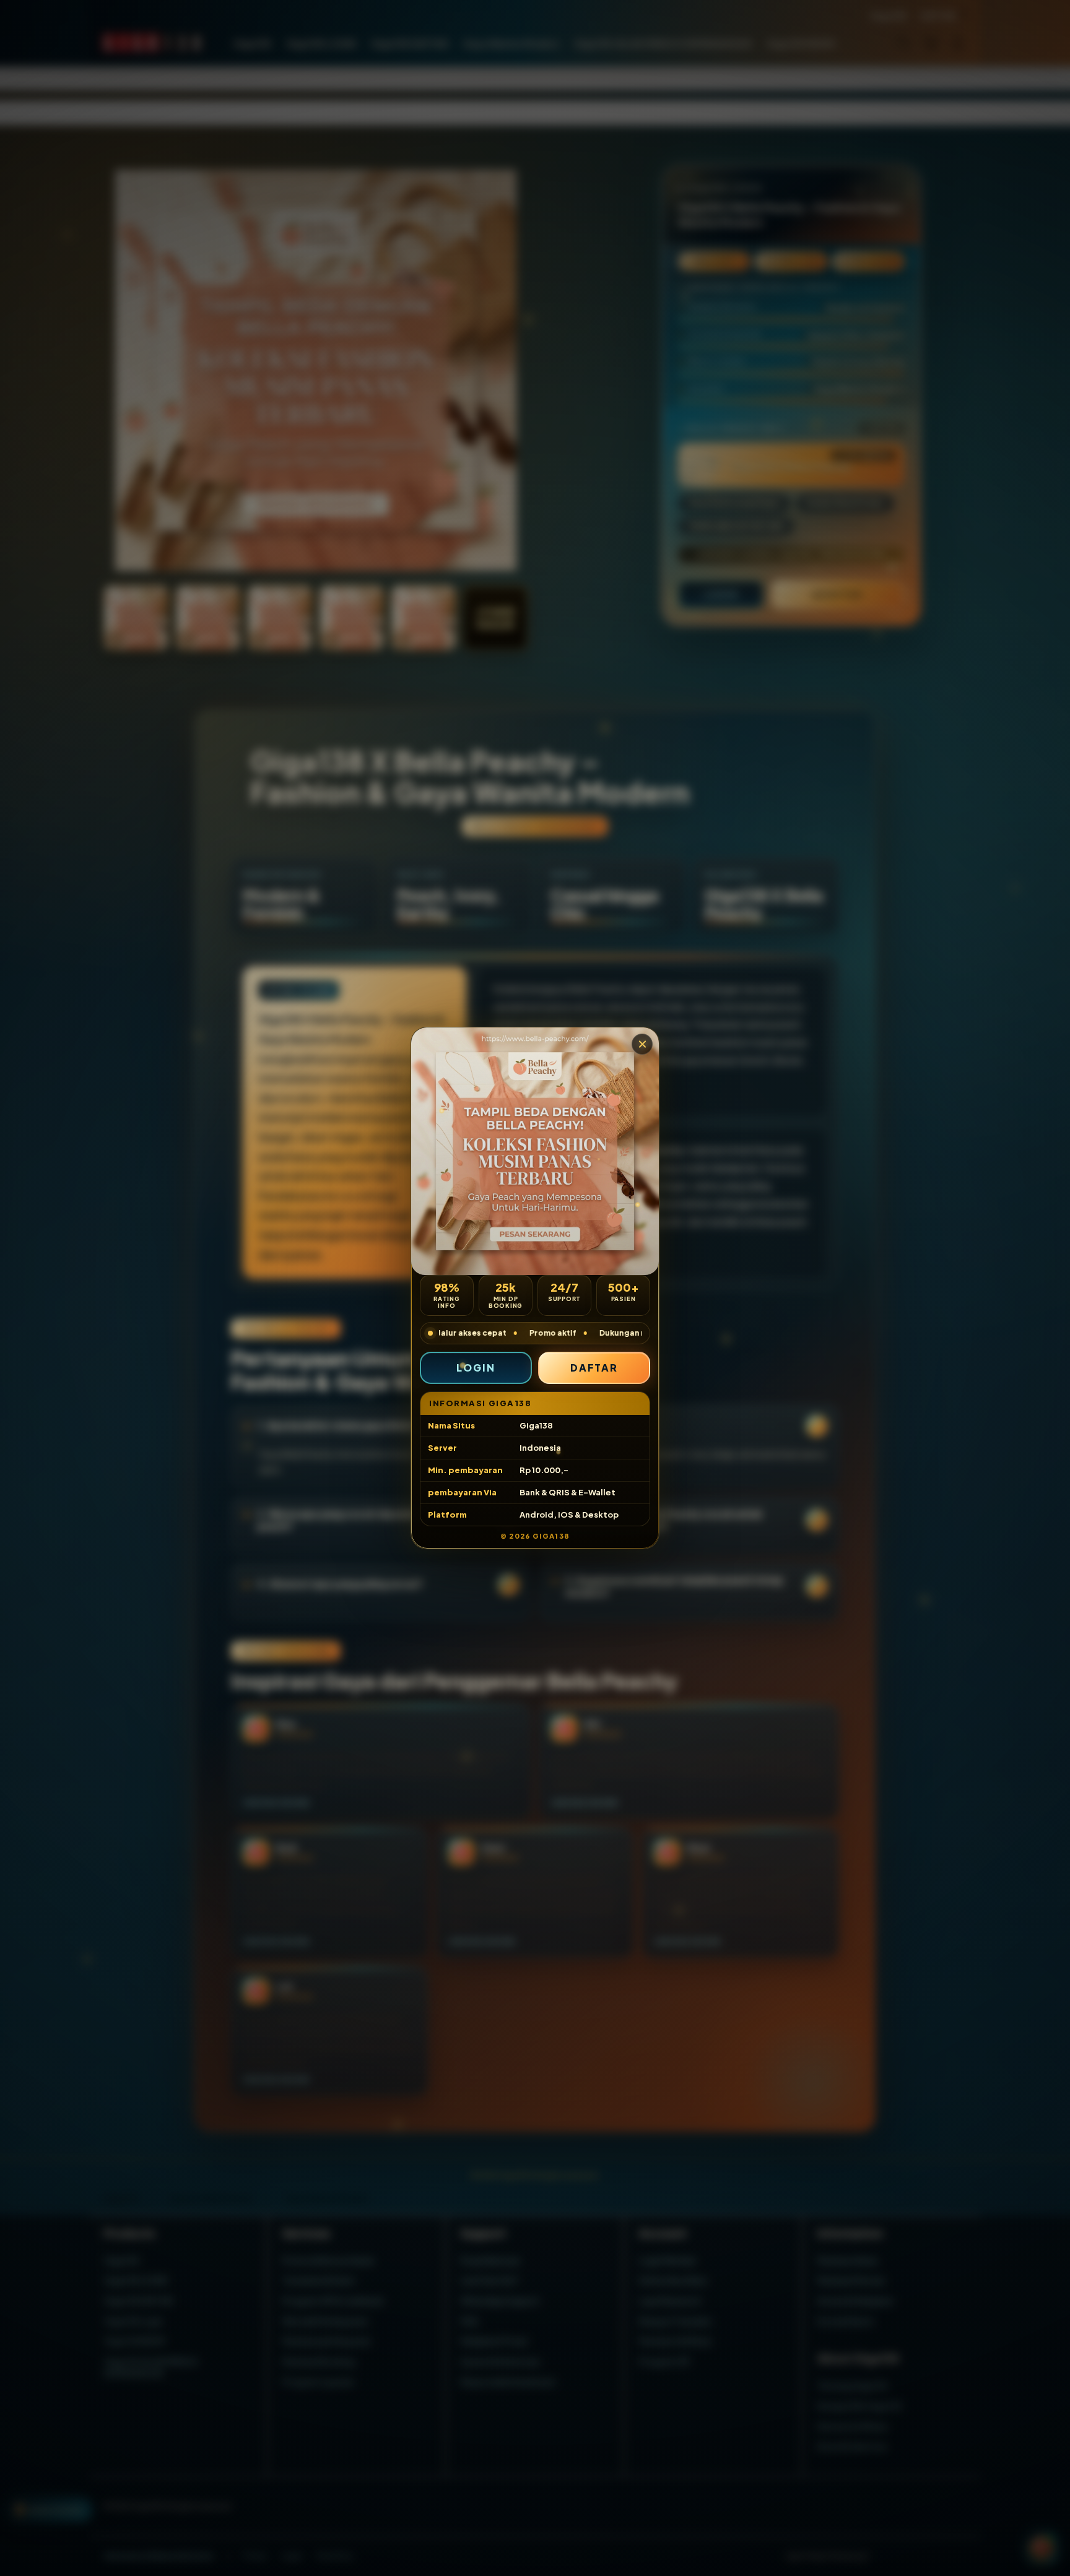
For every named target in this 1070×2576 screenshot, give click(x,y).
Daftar (594, 1368)
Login (476, 1368)
